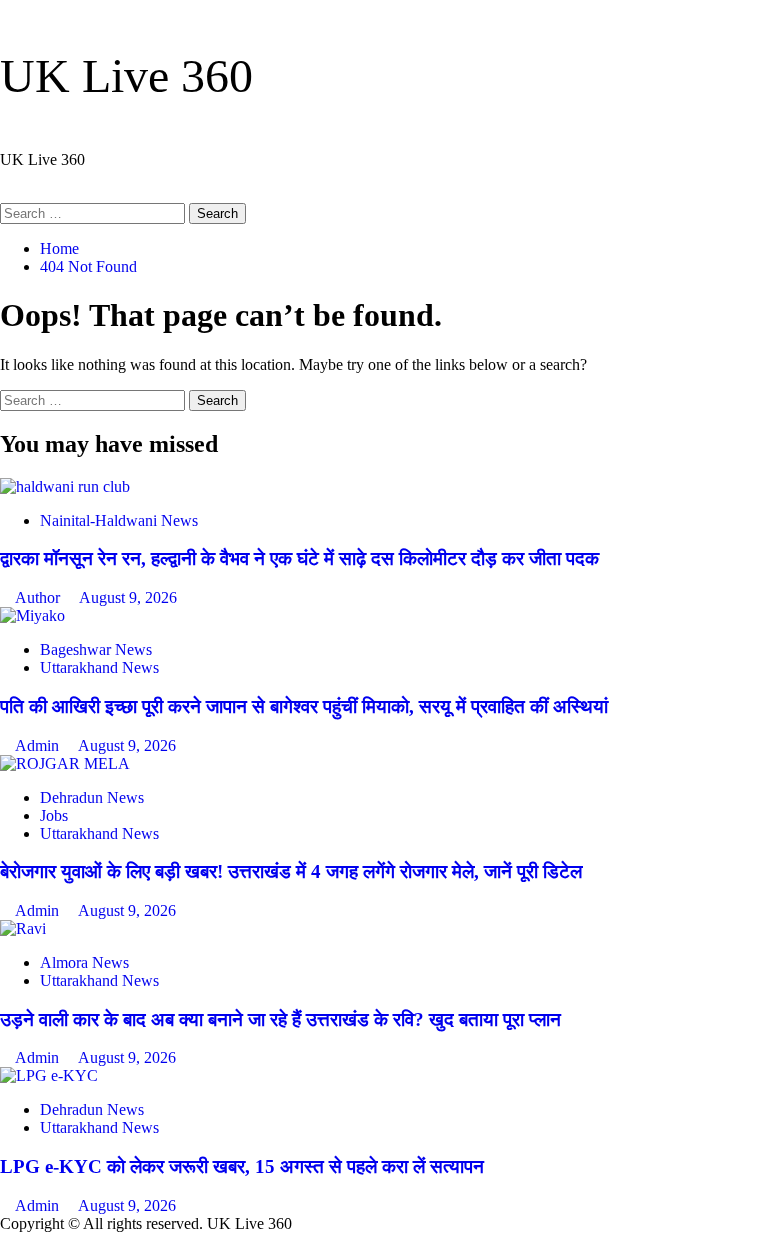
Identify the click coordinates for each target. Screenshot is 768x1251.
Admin (39, 745)
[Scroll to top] (6, 1241)
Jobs (54, 815)
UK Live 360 (126, 75)
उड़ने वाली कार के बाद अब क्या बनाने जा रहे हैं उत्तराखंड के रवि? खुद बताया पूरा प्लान (280, 1019)
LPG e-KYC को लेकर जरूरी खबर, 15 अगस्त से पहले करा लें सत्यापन (242, 1166)
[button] (6, 193)
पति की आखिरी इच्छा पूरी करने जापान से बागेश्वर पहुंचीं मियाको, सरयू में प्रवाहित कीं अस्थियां (304, 706)
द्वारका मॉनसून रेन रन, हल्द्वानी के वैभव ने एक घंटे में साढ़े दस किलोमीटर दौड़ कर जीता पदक (299, 558)
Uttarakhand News (99, 667)
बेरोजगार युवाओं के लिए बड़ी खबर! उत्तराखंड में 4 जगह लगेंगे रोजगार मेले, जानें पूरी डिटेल (291, 871)
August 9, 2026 (128, 597)
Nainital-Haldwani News (119, 520)
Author (39, 597)
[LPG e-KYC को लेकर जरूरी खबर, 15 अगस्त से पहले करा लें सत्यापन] (49, 1075)
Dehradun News (92, 797)
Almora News (84, 962)
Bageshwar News (96, 649)
